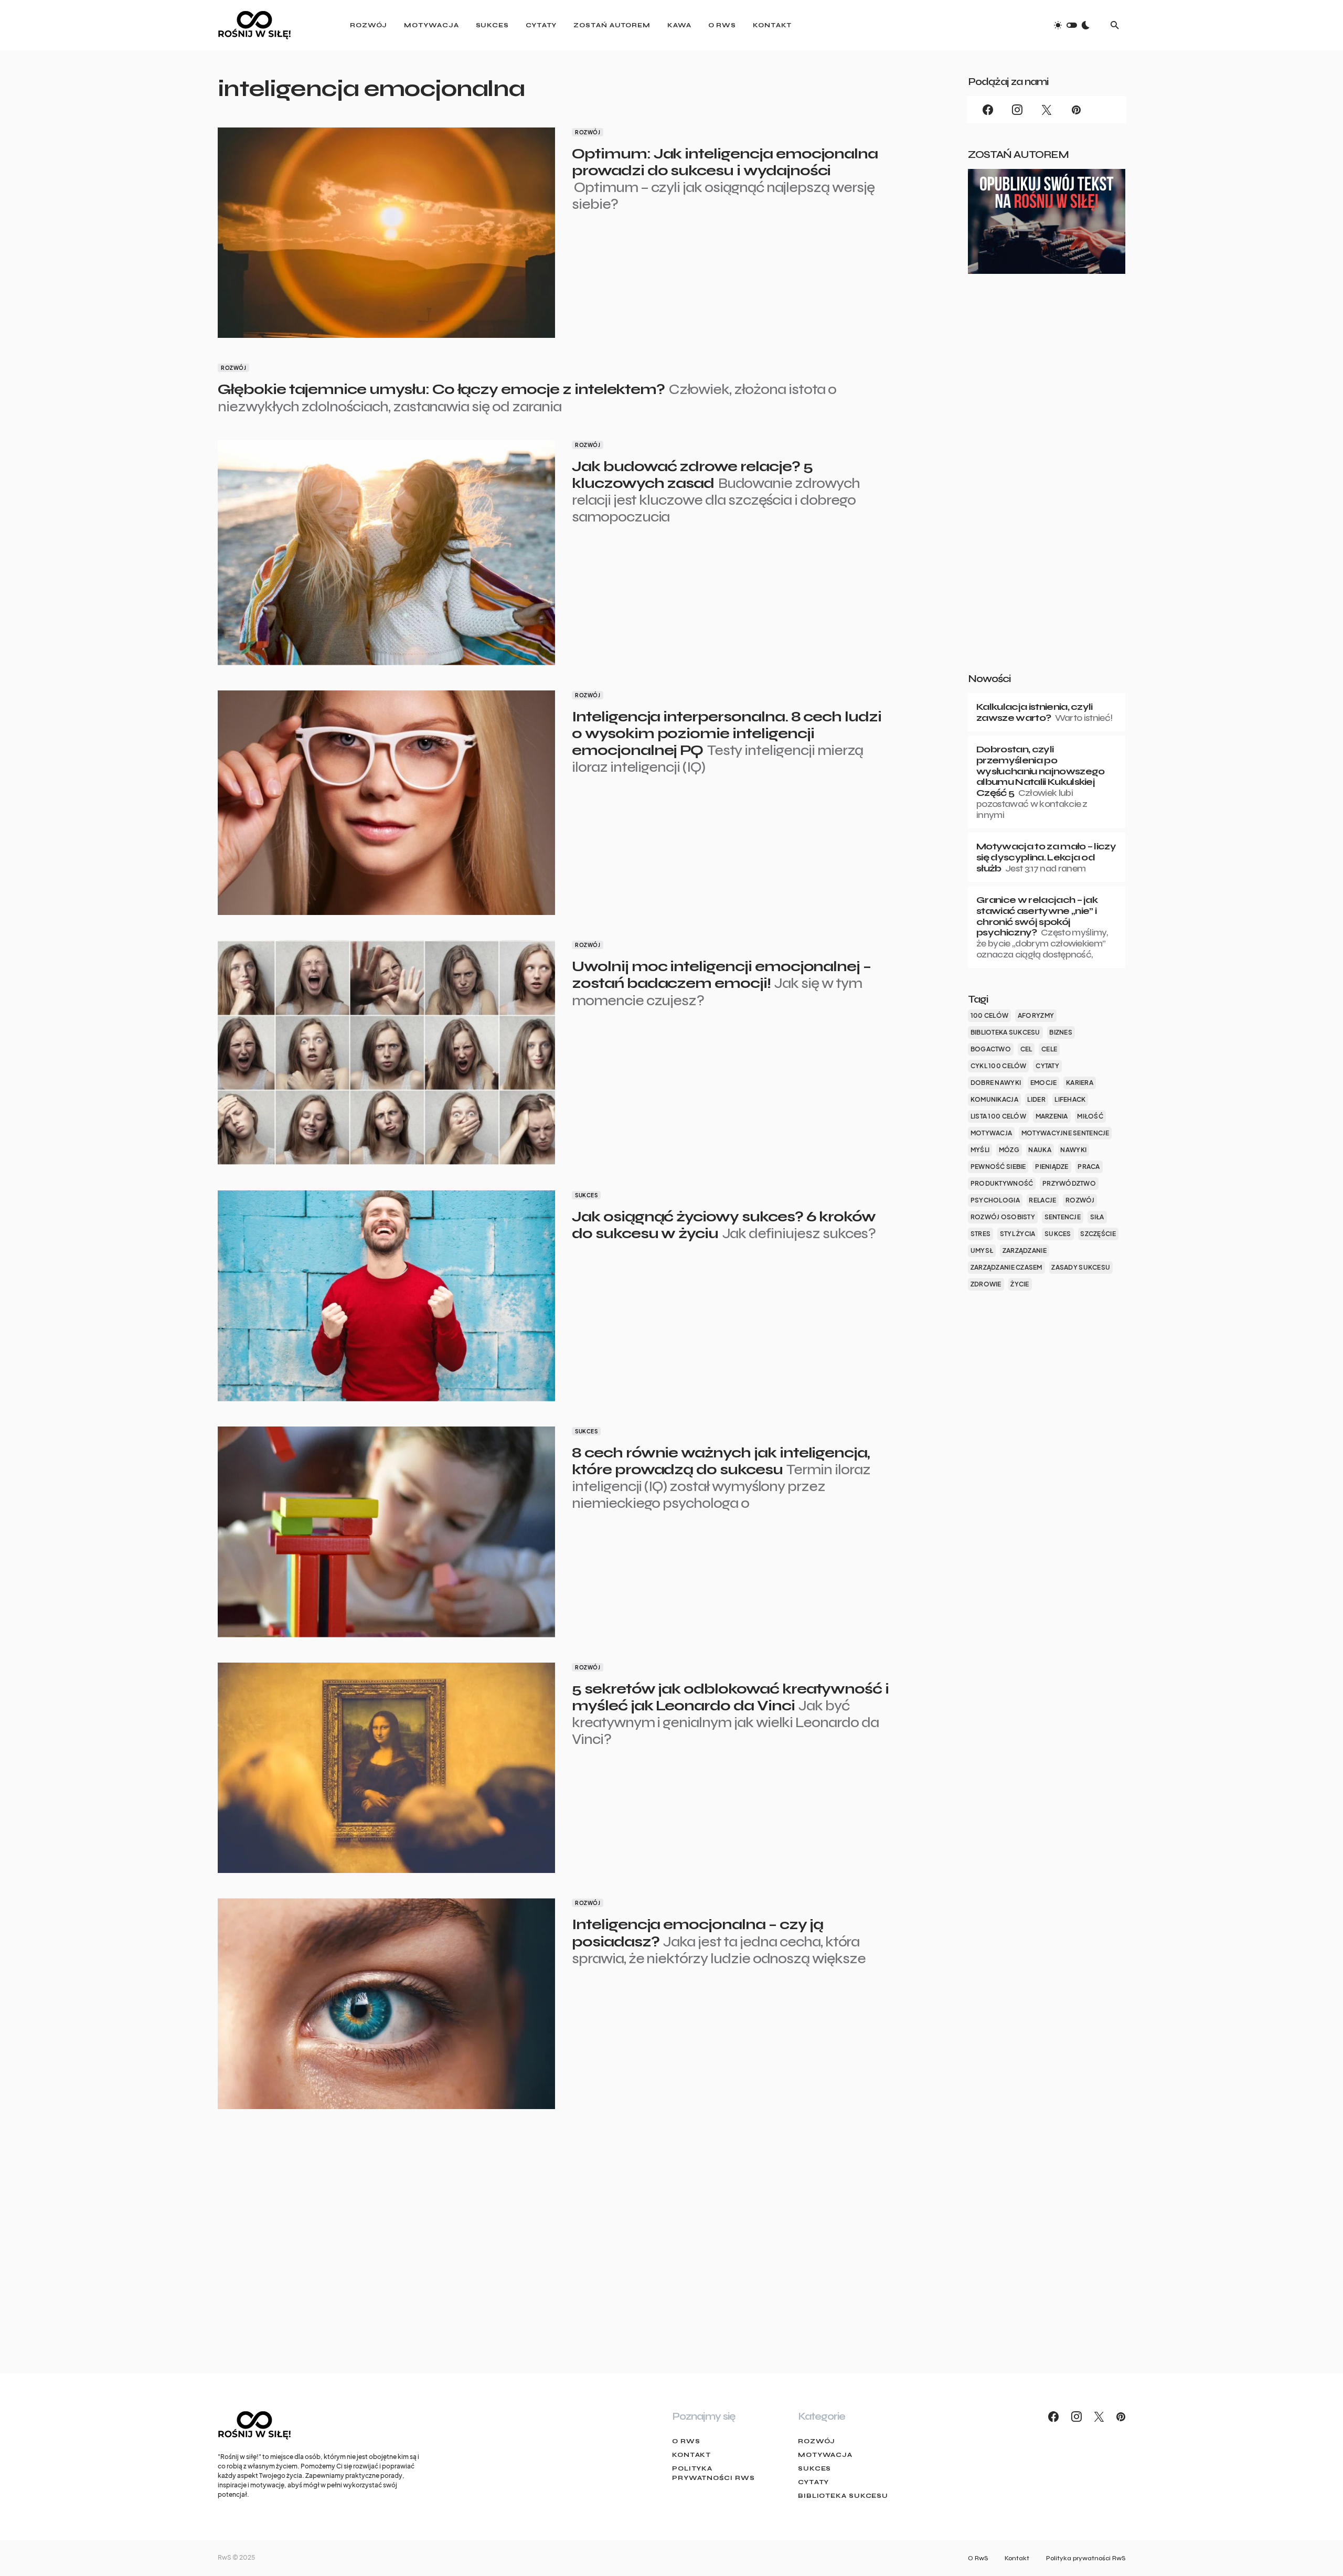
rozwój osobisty (1003, 1217)
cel (1026, 1049)
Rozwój (588, 132)
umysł (982, 1250)
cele (1049, 1049)
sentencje (1063, 1217)
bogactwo (991, 1049)
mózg (1009, 1150)
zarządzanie (1025, 1250)
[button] (1072, 25)
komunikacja (994, 1099)
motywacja (991, 1133)
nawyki (1073, 1150)
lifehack (1070, 1099)
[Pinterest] (1076, 110)
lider (1036, 1099)
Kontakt (691, 2455)
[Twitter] (1047, 110)
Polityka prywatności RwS (713, 2473)
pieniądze (1052, 1167)
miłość (1090, 1116)
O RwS (686, 2441)
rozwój (1080, 1200)
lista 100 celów (998, 1116)
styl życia (1018, 1234)
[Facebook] (988, 110)
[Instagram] (1017, 110)
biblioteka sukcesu (1005, 1032)
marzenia (1052, 1116)
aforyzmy (1036, 1015)
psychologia (995, 1200)
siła (1097, 1217)
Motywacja (825, 2455)
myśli (980, 1150)
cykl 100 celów (999, 1066)
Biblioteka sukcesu (843, 2496)
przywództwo (1069, 1183)
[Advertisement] (1047, 490)
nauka (1040, 1150)
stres (980, 1234)
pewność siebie (998, 1167)
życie (1020, 1284)
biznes (1061, 1032)
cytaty (1047, 1066)
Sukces (586, 1195)
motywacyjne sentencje (1065, 1133)
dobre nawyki (996, 1083)
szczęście (1098, 1234)
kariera (1080, 1083)
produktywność (1002, 1183)
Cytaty (813, 2482)
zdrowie (986, 1284)
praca (1089, 1167)
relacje (1042, 1200)
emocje (1044, 1083)
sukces (1058, 1234)
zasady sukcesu (1081, 1267)
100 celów (989, 1015)
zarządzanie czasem (1006, 1267)
